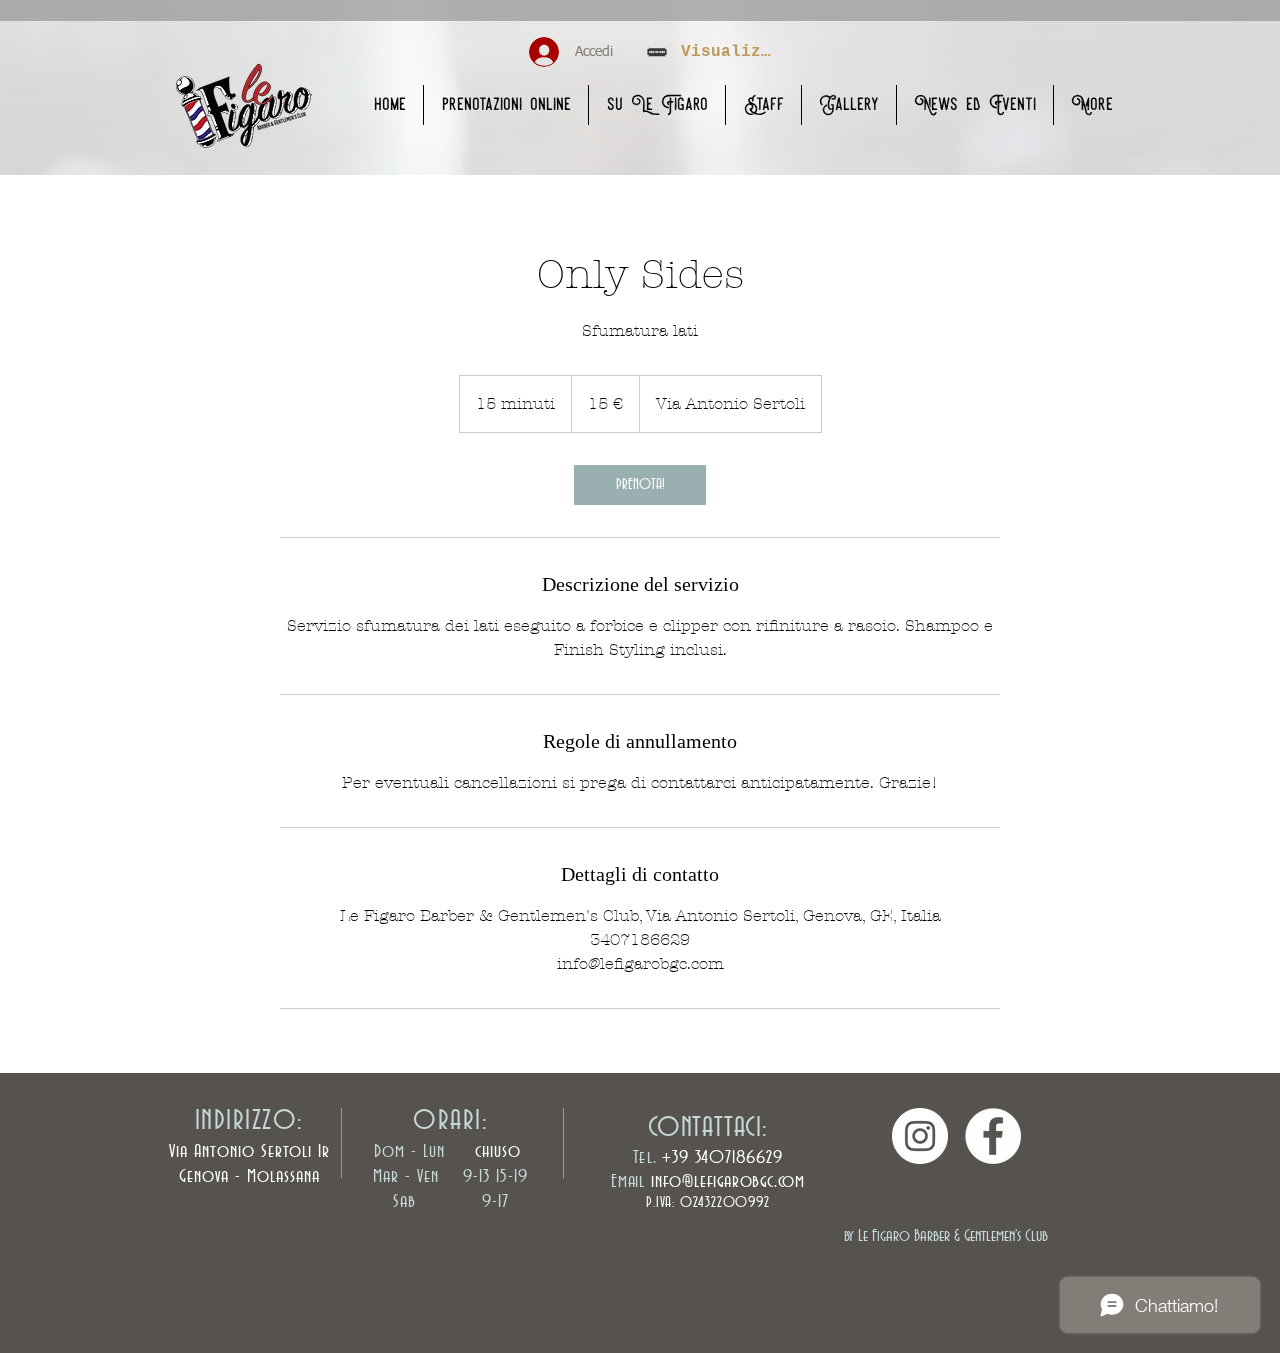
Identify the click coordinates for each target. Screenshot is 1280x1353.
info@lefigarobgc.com (728, 1182)
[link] (640, 485)
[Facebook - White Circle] (993, 1136)
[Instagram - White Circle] (920, 1136)
